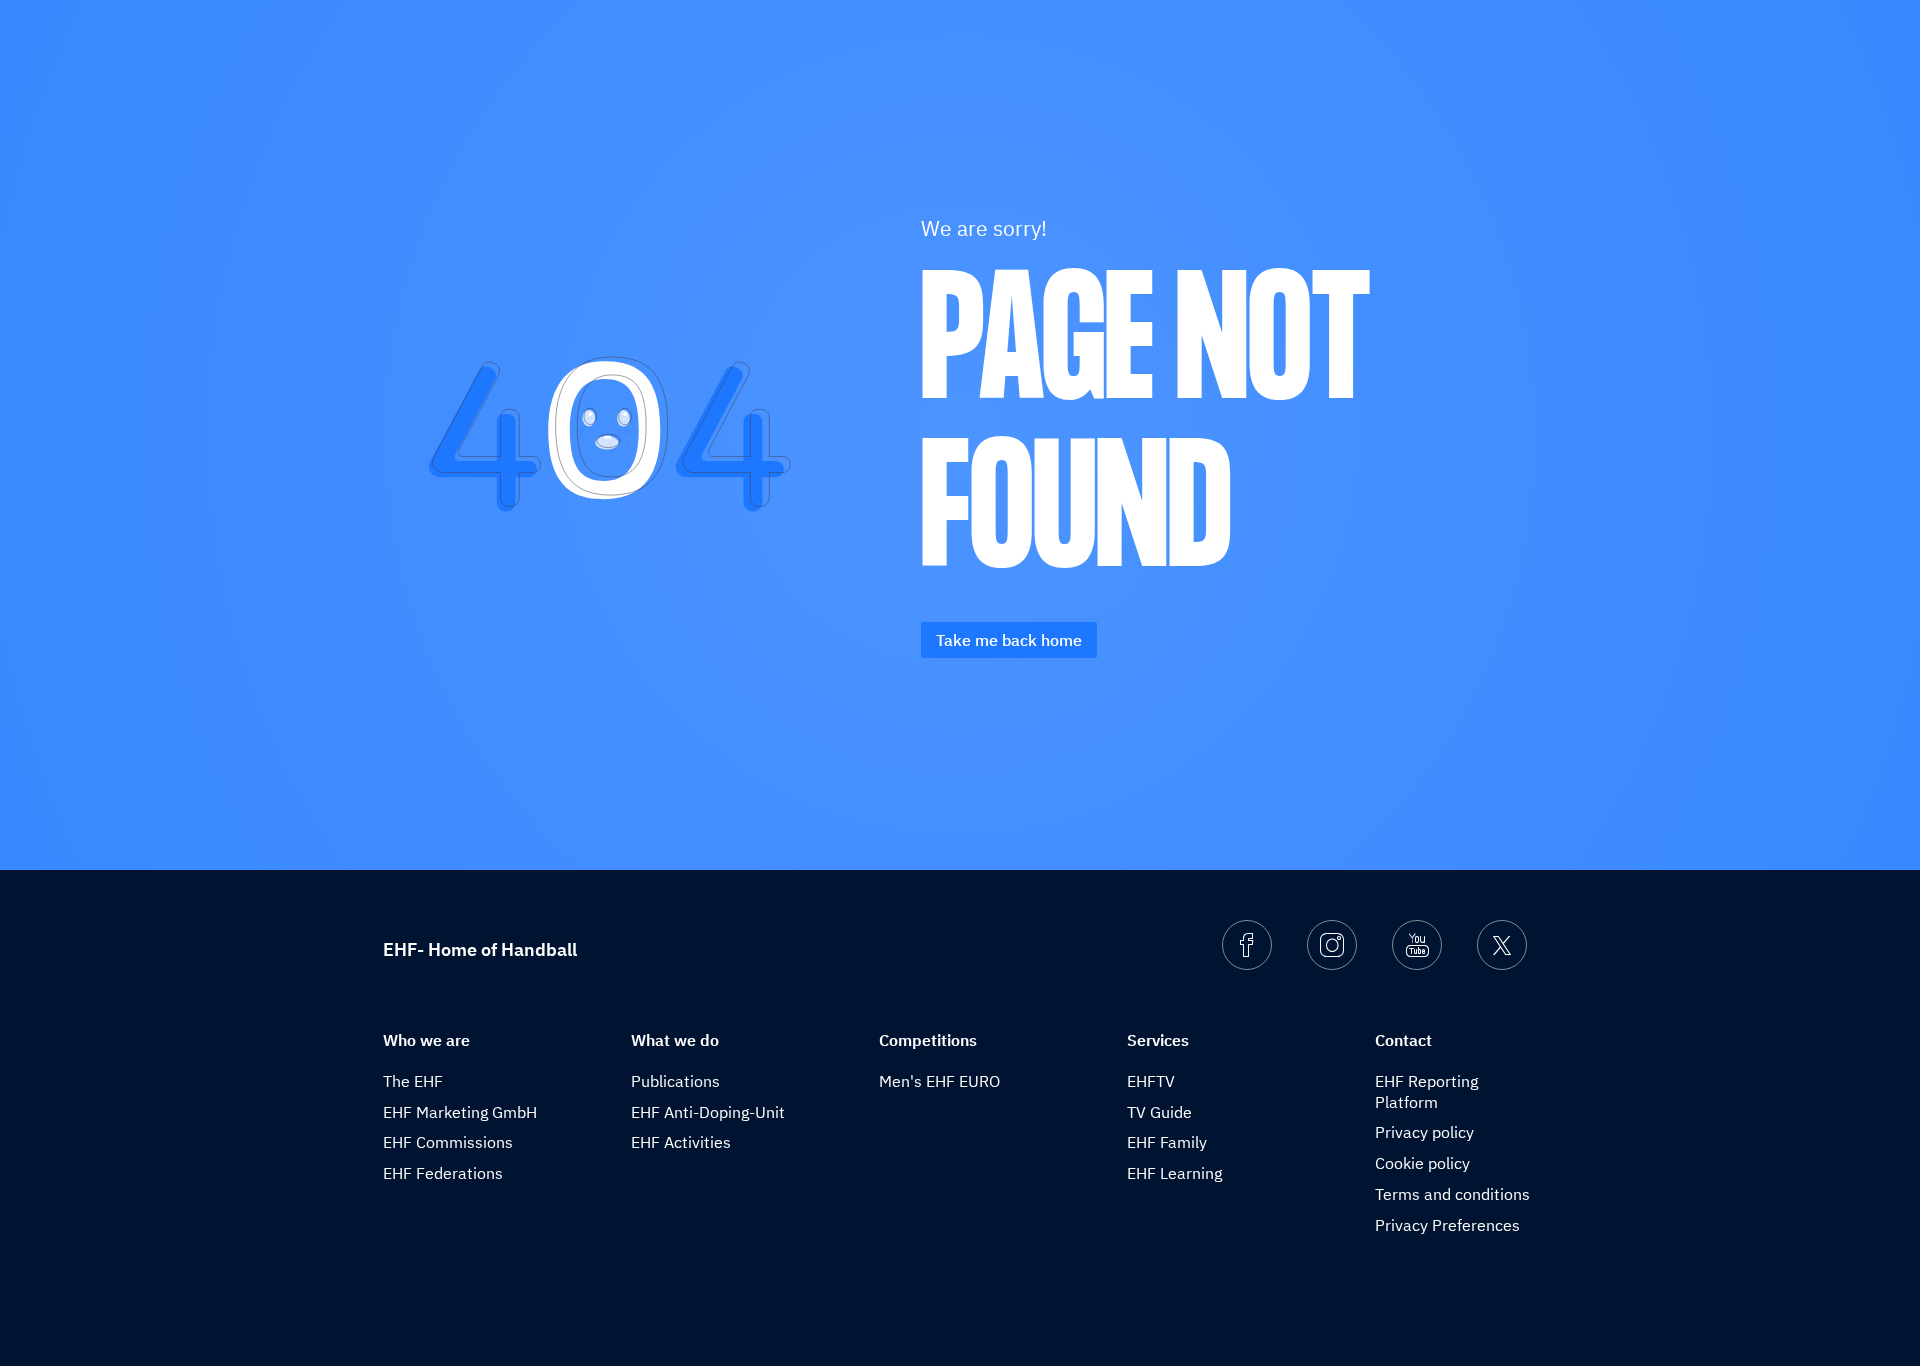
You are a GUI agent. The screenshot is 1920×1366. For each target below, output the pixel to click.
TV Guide (1159, 1112)
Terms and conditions (1452, 1194)
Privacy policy (1424, 1132)
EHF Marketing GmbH (460, 1112)
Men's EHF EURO (939, 1081)
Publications (675, 1081)
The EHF (413, 1081)
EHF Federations (443, 1173)
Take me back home (1009, 640)
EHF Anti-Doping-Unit (708, 1112)
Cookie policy (1422, 1163)
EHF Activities (681, 1142)
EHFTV (1151, 1081)
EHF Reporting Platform (1426, 1091)
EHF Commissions (448, 1142)
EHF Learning (1174, 1173)
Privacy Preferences (1447, 1225)
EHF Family (1167, 1142)
